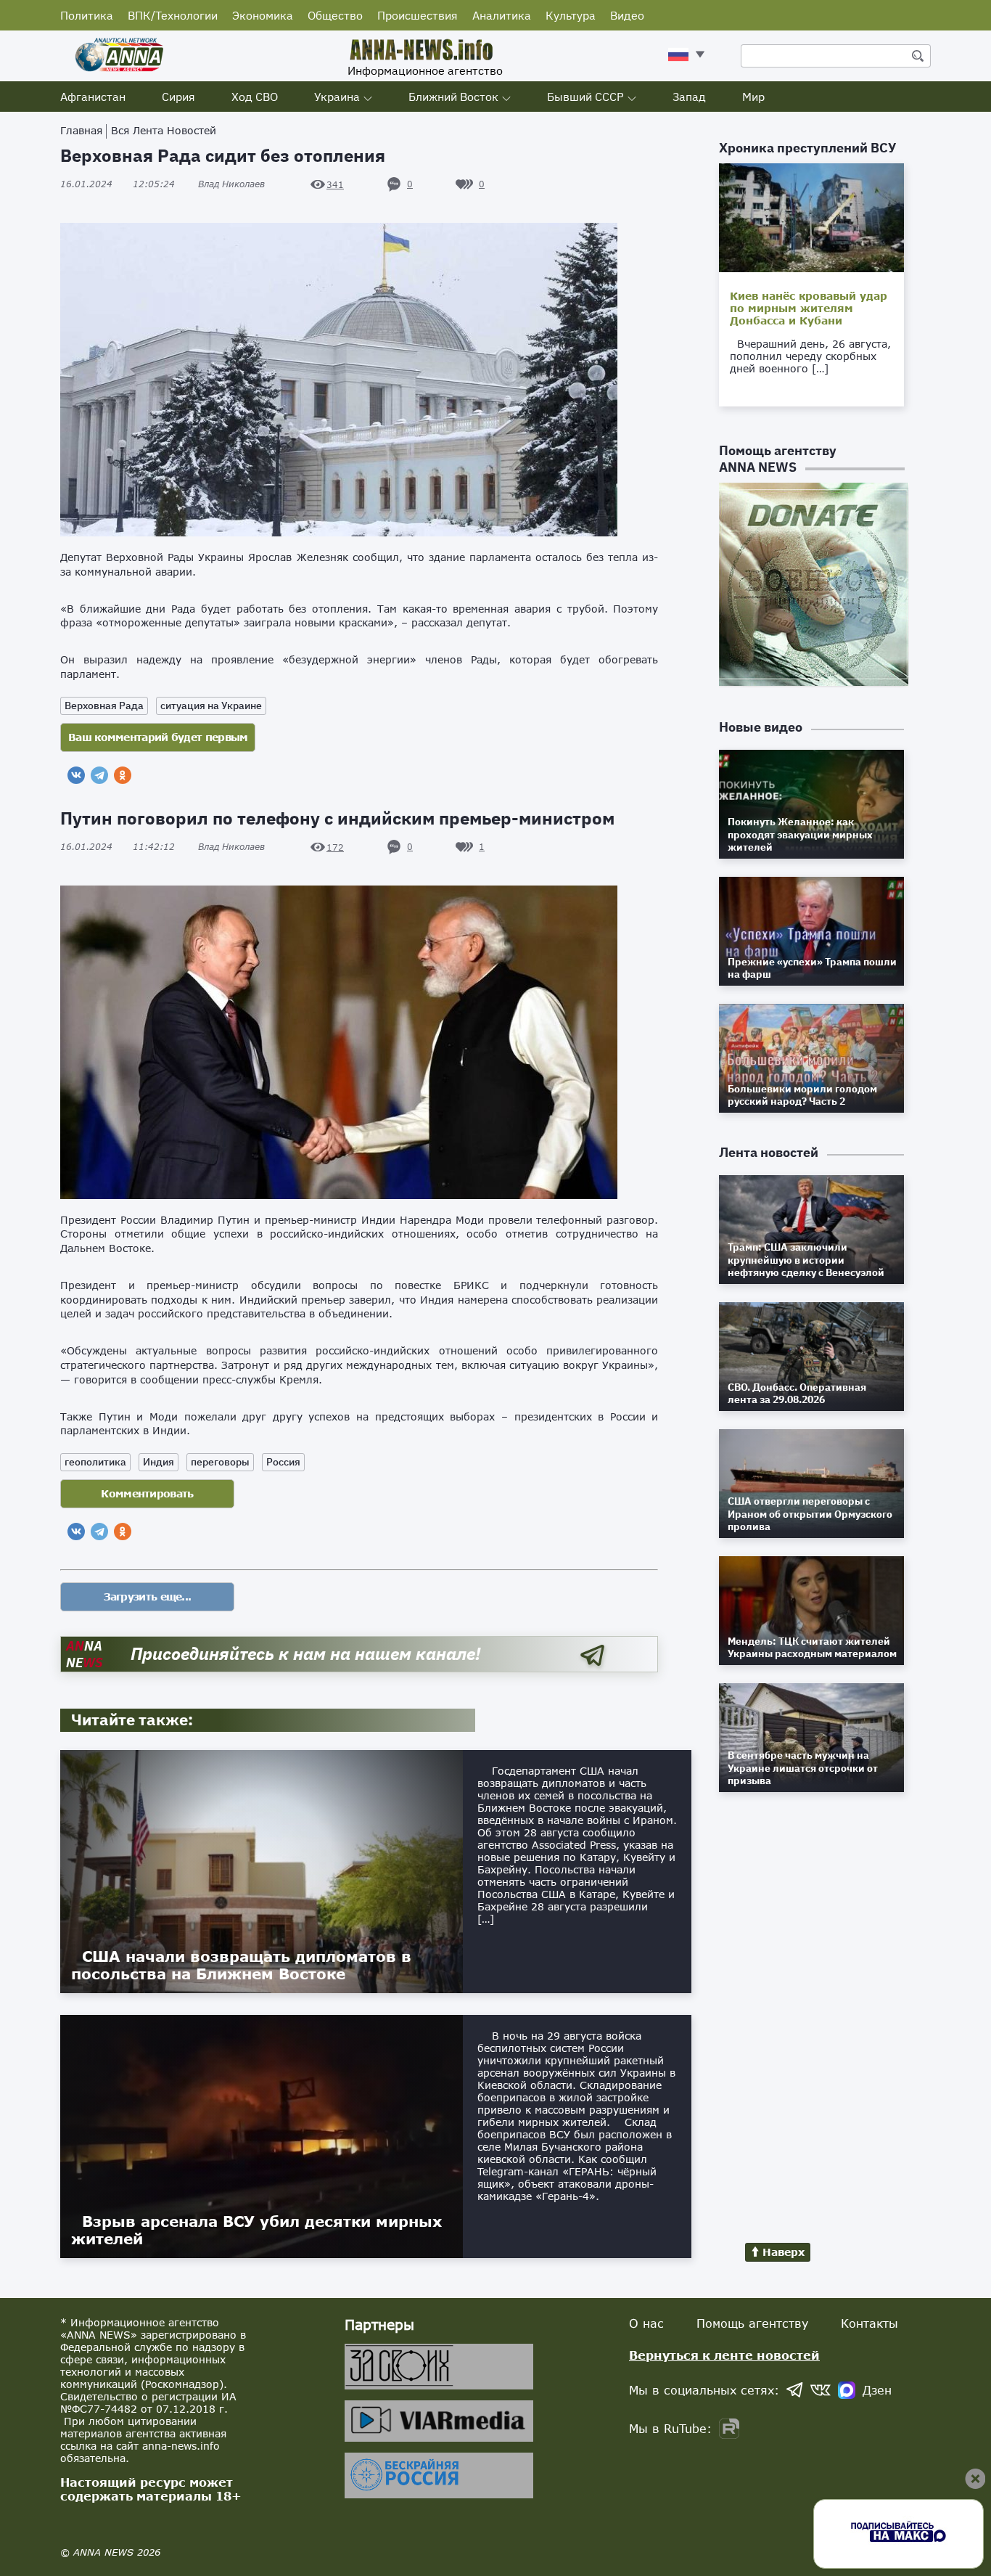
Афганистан (93, 97)
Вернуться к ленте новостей (724, 2355)
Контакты (869, 2323)
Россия (283, 1462)
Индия (159, 1462)
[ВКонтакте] (76, 775)
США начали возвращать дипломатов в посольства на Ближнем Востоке (241, 1965)
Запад (689, 97)
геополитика (95, 1462)
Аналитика (502, 15)
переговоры (220, 1462)
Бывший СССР (585, 97)
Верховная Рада (104, 706)
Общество (335, 15)
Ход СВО (255, 97)
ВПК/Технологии (173, 15)
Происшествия (418, 15)
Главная (81, 130)
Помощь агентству (752, 2323)
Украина (337, 97)
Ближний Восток (453, 97)
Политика (87, 15)
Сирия (178, 97)
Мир (753, 97)
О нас (646, 2323)
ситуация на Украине (211, 706)
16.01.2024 (118, 184)
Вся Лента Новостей (164, 130)
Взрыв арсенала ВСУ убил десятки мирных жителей (256, 2230)
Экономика (263, 15)
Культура (571, 15)
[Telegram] (99, 775)
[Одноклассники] (123, 775)
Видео (627, 15)
